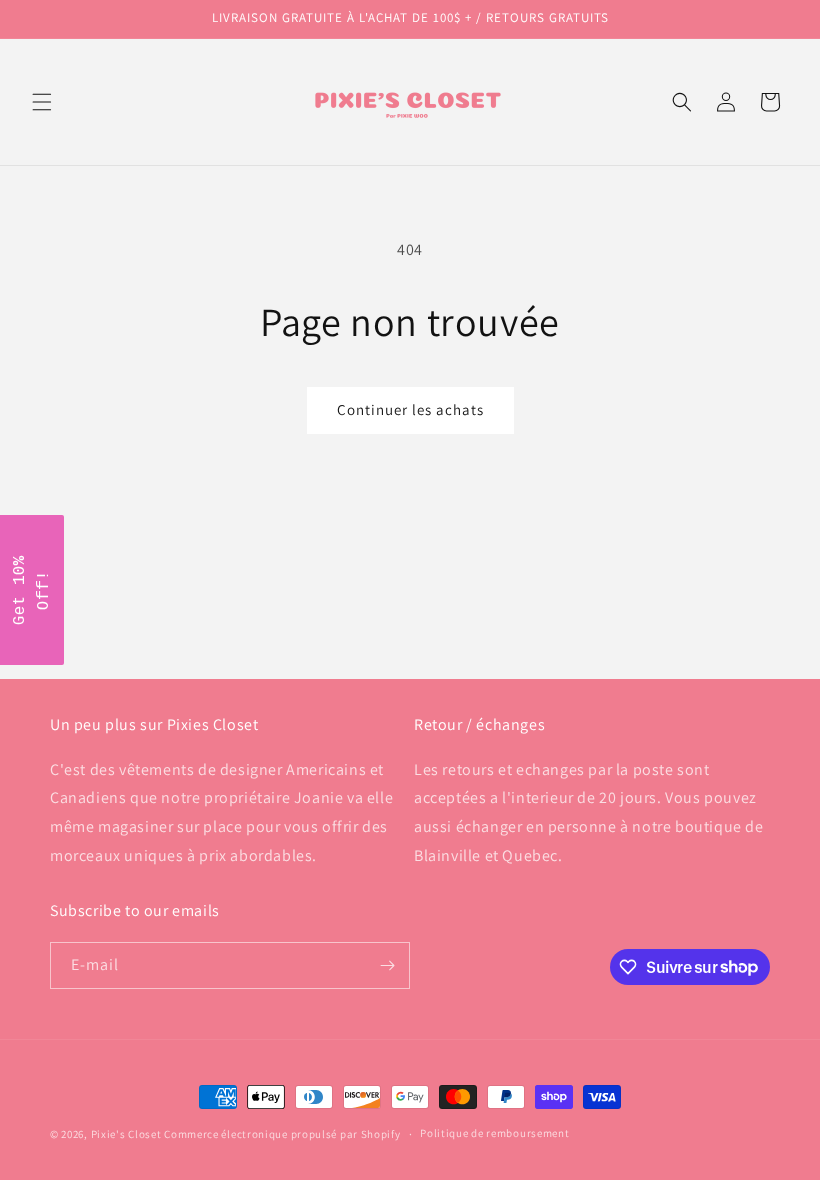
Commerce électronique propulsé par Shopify (282, 1134)
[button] (42, 102)
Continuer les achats (410, 409)
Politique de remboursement (494, 1133)
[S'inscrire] (387, 965)
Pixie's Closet (126, 1134)
